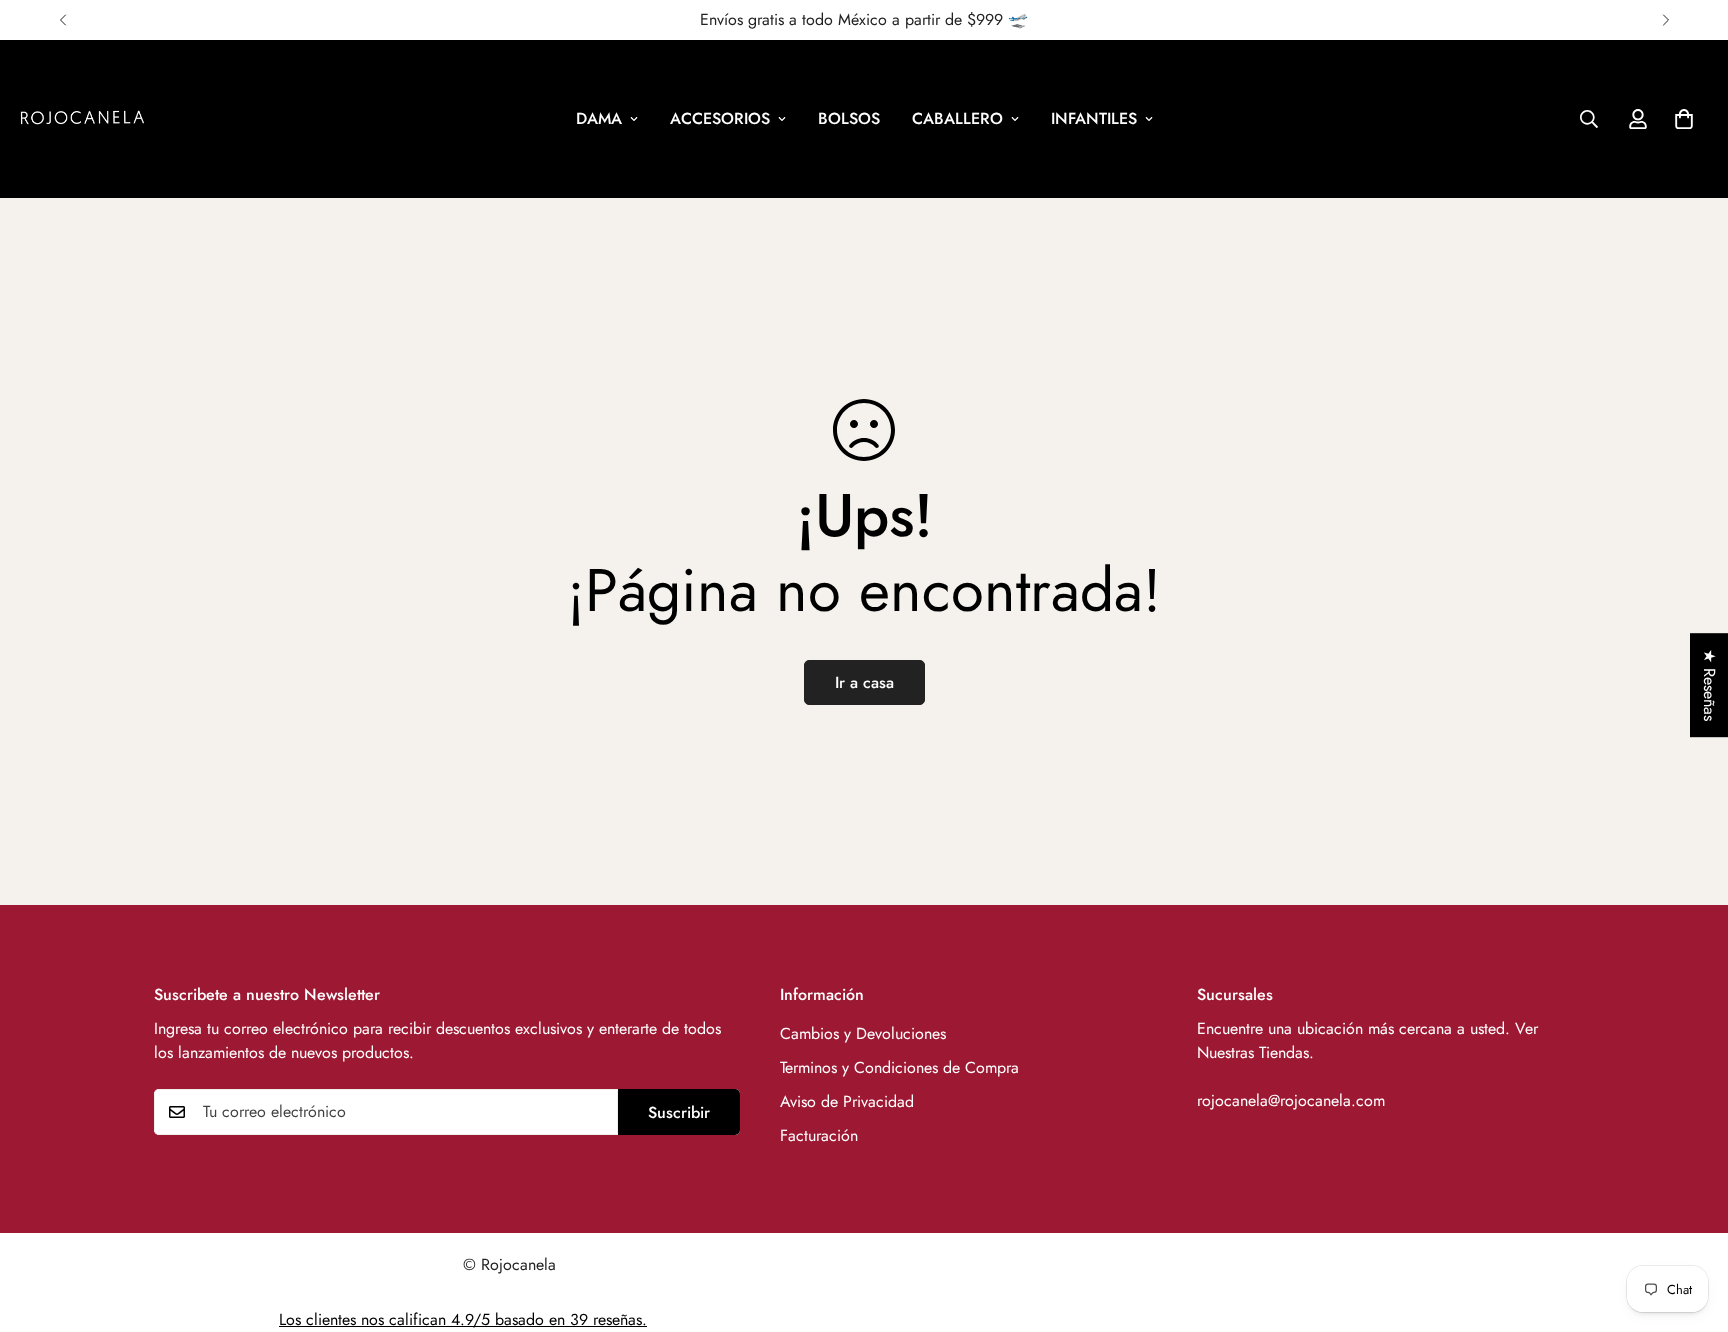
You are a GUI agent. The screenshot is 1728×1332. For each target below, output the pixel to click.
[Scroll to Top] (1689, 1223)
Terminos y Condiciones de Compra (899, 1067)
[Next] (1665, 20)
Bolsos (849, 118)
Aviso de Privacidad (847, 1101)
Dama (599, 118)
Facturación (819, 1135)
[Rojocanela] (82, 119)
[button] (1684, 119)
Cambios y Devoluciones (863, 1033)
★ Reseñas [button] (1709, 685)
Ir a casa (864, 682)
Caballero (957, 118)
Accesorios (720, 118)
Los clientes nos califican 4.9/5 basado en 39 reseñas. (463, 1319)
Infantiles (1094, 118)
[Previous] (62, 20)
